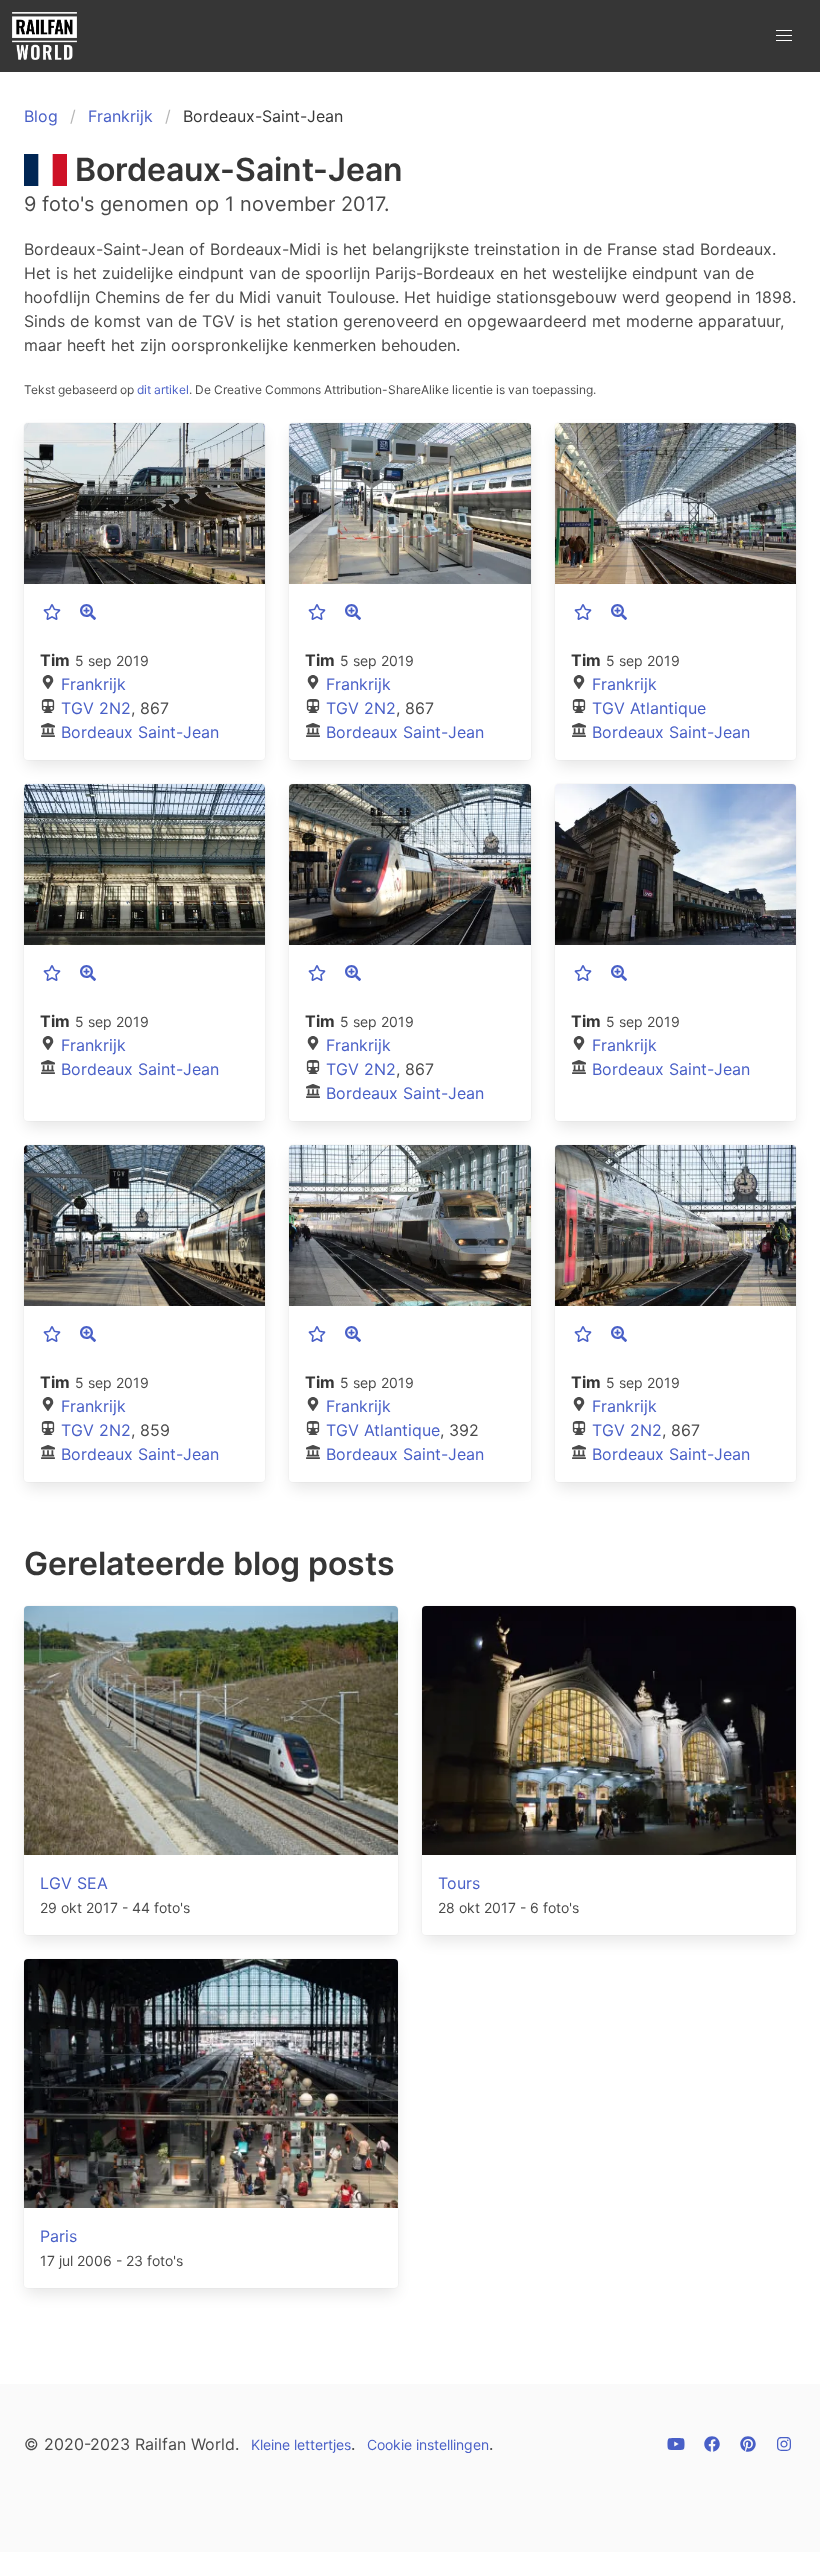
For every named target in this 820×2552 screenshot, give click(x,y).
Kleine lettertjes (301, 2444)
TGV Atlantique (649, 708)
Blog (41, 116)
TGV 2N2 (96, 708)
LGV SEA (74, 1883)
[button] (784, 36)
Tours (459, 1883)
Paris (58, 2236)
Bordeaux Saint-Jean (140, 732)
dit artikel (163, 389)
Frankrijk (120, 116)
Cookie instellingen (428, 2444)
